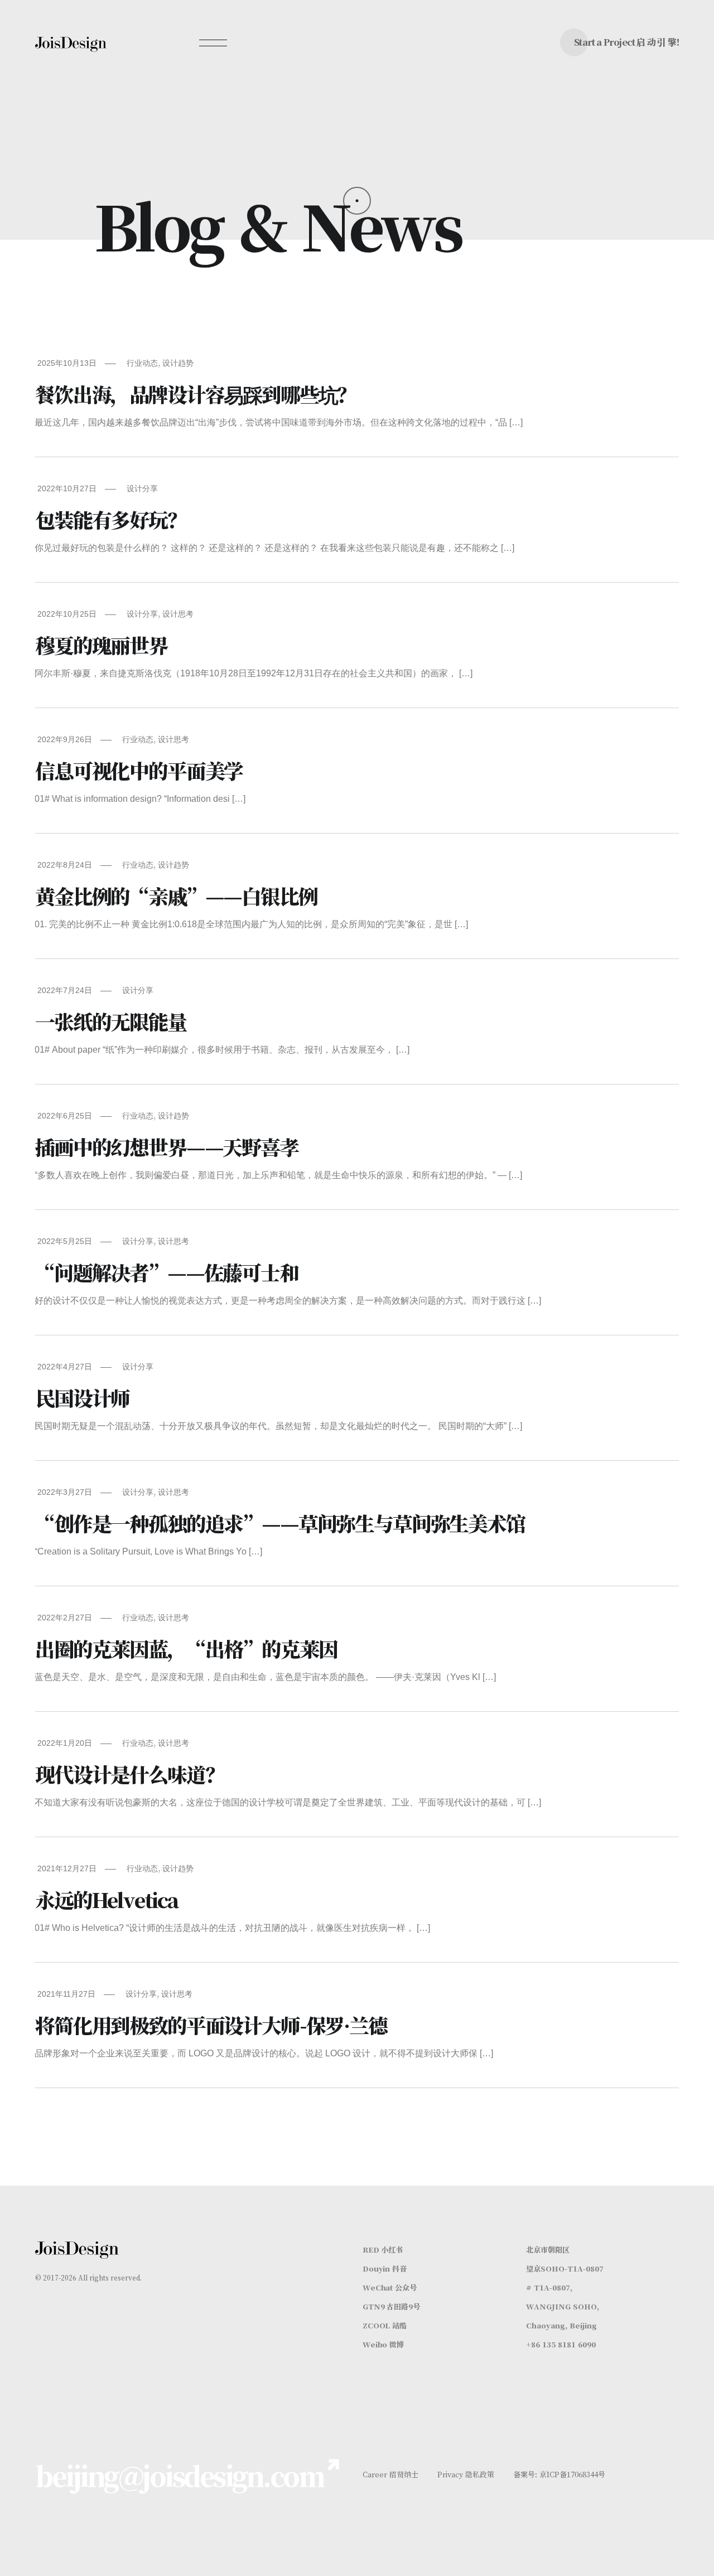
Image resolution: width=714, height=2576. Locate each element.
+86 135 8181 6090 (561, 2344)
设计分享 (142, 488)
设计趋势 (178, 363)
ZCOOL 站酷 (385, 2325)
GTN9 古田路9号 (391, 2306)
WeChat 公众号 (390, 2287)
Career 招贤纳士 (390, 2474)
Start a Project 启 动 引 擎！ (629, 42)
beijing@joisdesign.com (179, 2475)
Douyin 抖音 (385, 2268)
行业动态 (142, 363)
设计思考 (178, 614)
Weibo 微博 (383, 2344)
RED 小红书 (383, 2250)
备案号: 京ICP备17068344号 (559, 2474)
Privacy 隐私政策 (466, 2474)
